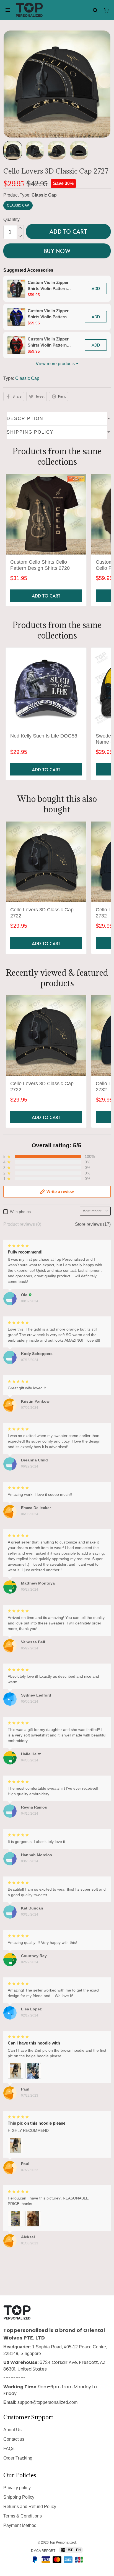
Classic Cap (44, 195)
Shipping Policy (19, 2497)
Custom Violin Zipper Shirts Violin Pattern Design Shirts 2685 (48, 314)
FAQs (9, 2449)
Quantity (11, 219)
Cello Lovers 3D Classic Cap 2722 (42, 913)
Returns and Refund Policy (30, 2507)
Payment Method (20, 2525)
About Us (12, 2430)
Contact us (14, 2439)
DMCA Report (43, 2551)
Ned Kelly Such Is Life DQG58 (44, 736)
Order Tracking (18, 2458)
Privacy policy (17, 2488)
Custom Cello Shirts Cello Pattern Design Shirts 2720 (40, 565)
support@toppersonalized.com (47, 2402)
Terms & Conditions (23, 2516)
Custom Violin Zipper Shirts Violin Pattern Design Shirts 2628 (48, 286)
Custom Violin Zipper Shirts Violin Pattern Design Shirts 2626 (48, 342)
